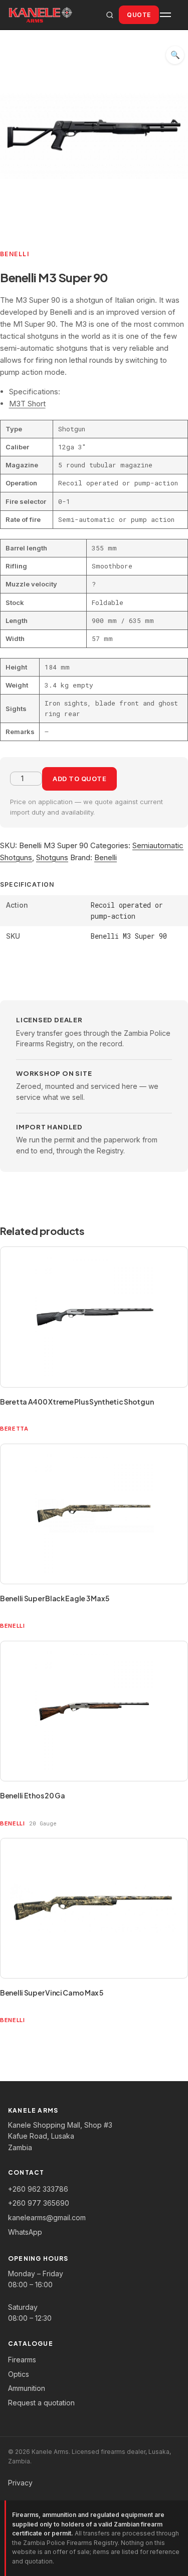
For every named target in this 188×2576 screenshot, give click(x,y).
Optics (19, 2374)
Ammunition (27, 2388)
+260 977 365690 (39, 2203)
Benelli (106, 857)
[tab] (99, 404)
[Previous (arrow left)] (18, 1288)
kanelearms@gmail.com (47, 2217)
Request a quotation (41, 2403)
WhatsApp (25, 2232)
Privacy (20, 2483)
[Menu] (170, 15)
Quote (139, 15)
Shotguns (52, 857)
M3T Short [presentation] (27, 404)
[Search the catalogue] (110, 15)
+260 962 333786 (38, 2189)
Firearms (22, 2360)
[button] (175, 55)
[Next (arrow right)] (170, 1288)
